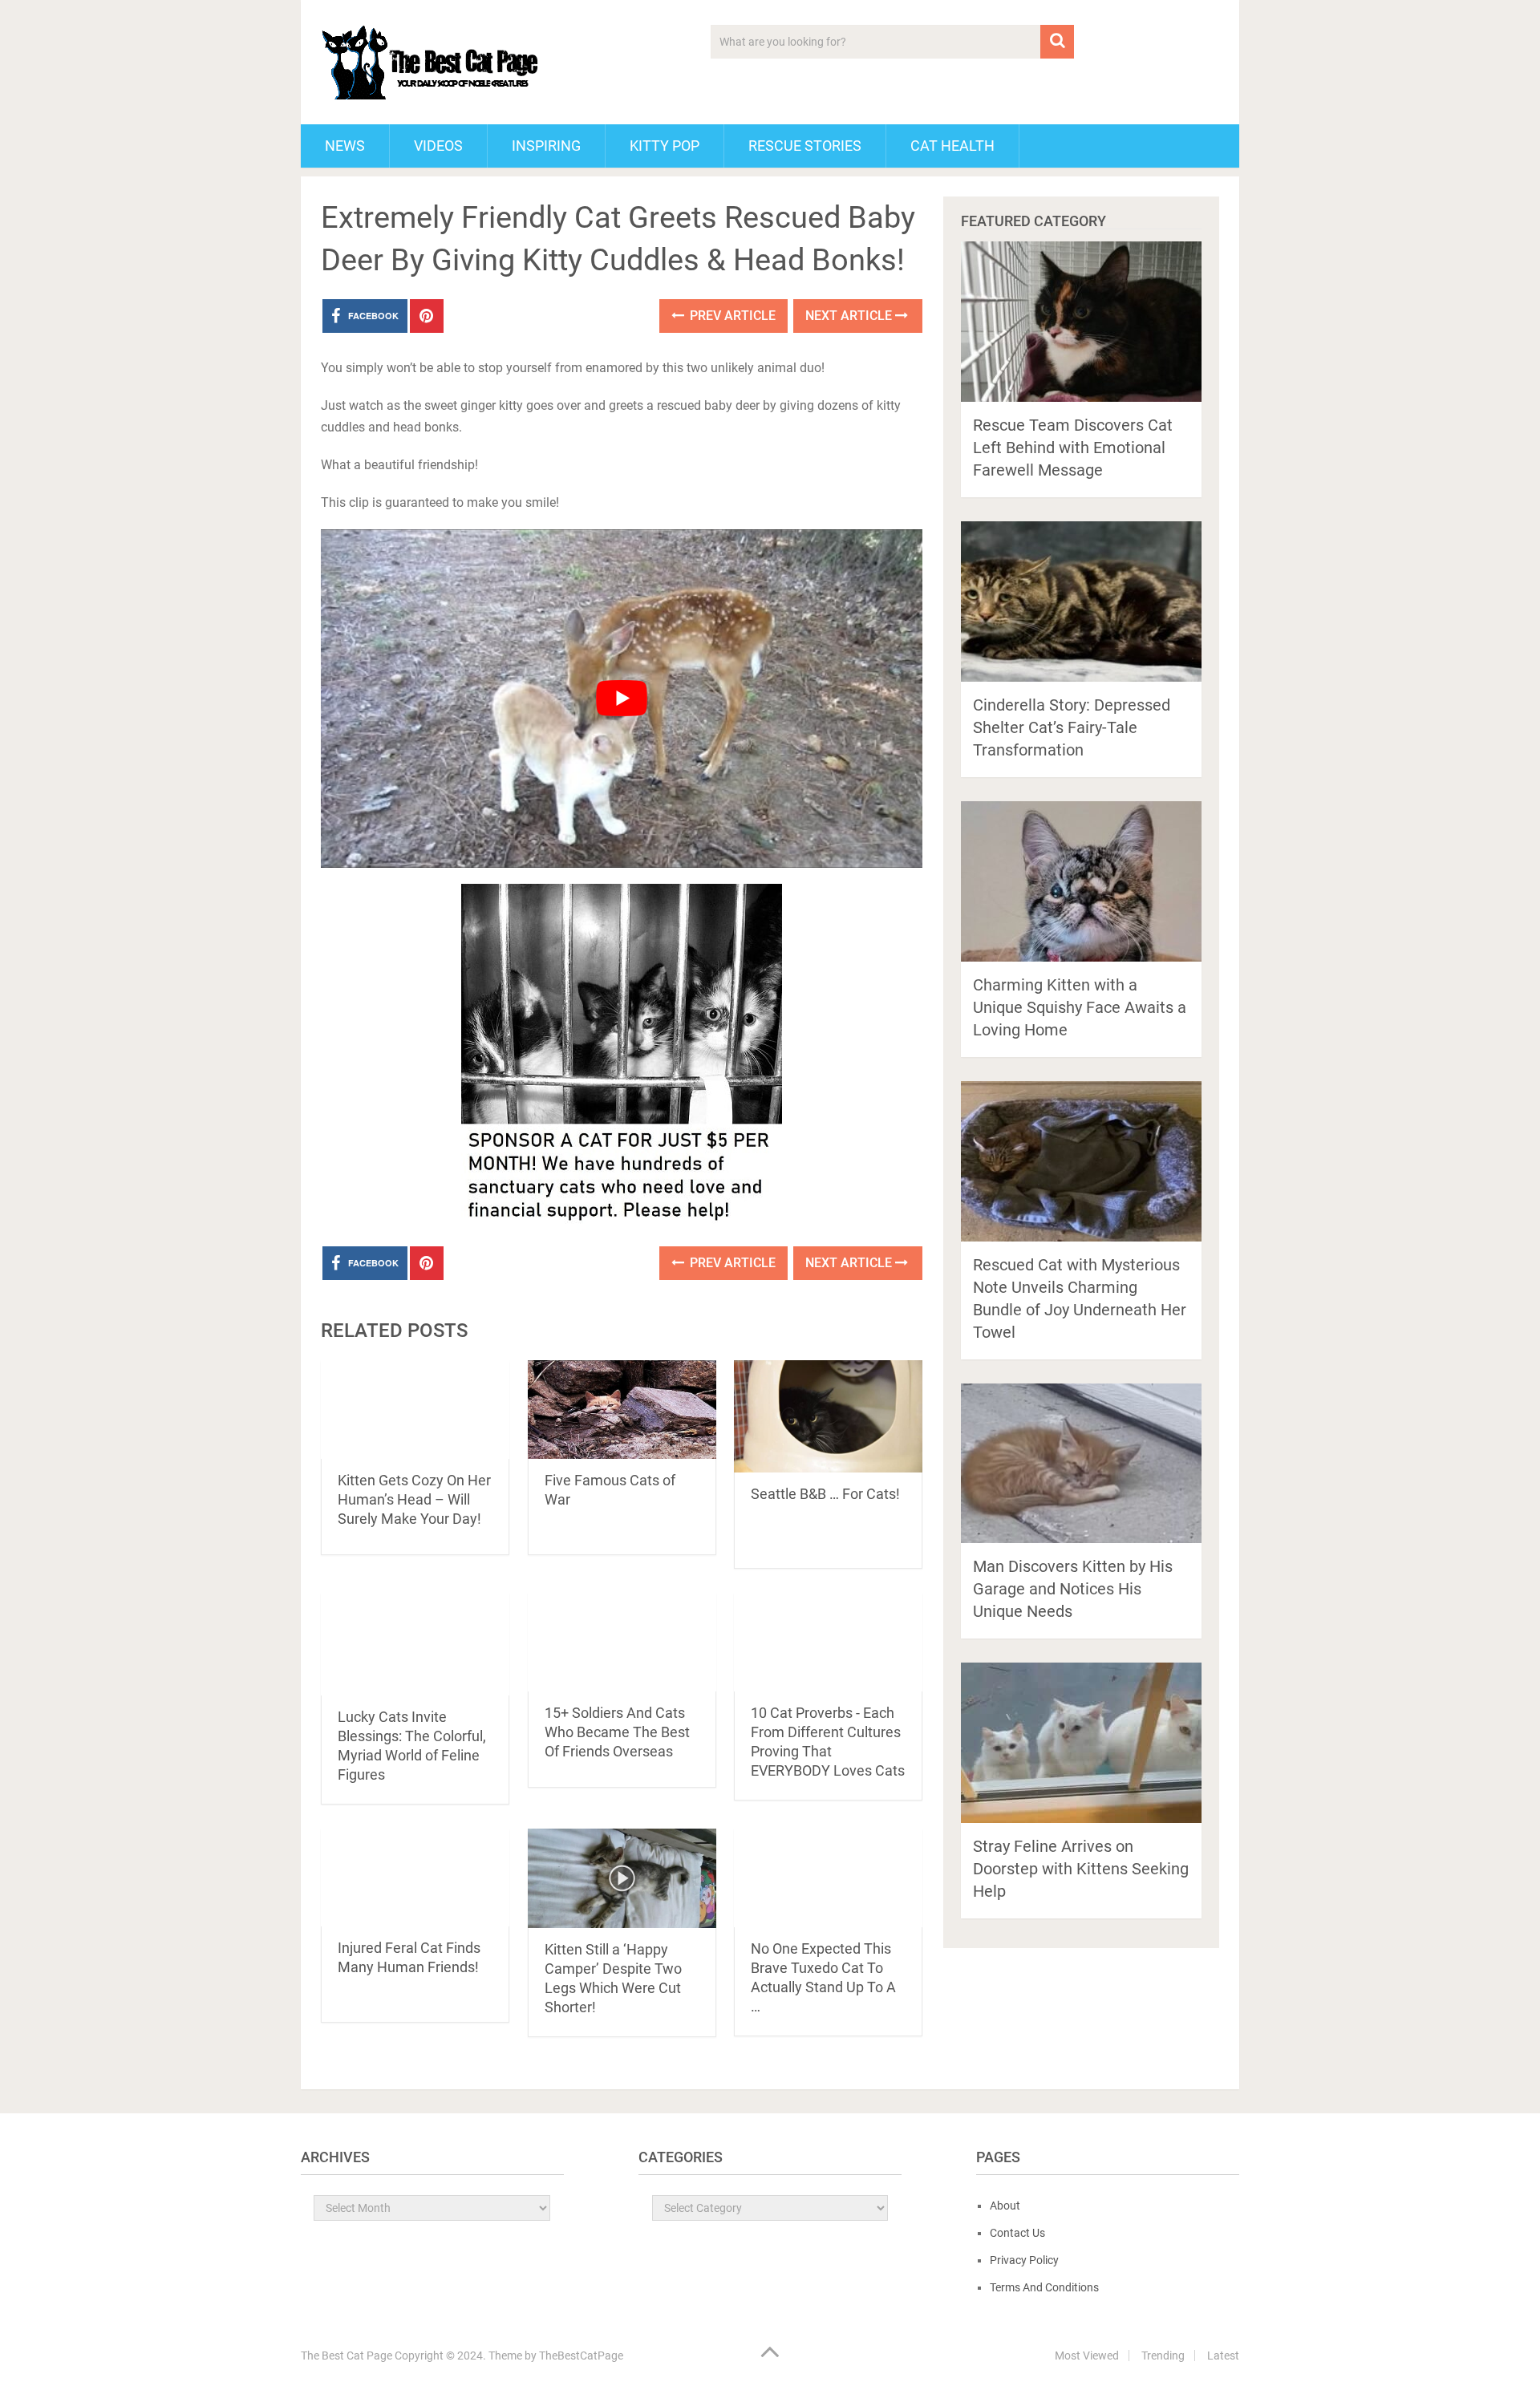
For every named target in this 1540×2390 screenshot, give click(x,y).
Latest (1223, 2356)
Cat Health (952, 146)
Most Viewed (1087, 2356)
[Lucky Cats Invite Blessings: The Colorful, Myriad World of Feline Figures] (415, 1644)
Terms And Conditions (1044, 2287)
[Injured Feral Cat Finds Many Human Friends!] (415, 1877)
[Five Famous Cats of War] (622, 1410)
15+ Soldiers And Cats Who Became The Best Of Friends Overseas (617, 1732)
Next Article (850, 316)
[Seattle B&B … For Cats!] (828, 1416)
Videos (438, 146)
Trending (1163, 2356)
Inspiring (546, 146)
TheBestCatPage (581, 2356)
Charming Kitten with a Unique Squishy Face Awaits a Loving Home (1080, 1007)
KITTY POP (665, 146)
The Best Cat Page (346, 2356)
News (345, 146)
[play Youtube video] (622, 699)
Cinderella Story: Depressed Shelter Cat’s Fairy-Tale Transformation (1072, 727)
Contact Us (1017, 2233)
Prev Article (731, 316)
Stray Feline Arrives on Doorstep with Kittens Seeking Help (1081, 1869)
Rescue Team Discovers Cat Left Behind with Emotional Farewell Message (1073, 448)
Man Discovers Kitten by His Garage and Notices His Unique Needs (1073, 1589)
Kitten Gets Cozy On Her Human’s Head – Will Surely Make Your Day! (414, 1499)
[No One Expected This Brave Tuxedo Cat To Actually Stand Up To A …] (828, 1878)
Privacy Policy (1024, 2260)
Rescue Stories (805, 146)
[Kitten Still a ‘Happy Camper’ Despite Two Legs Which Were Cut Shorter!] (622, 1878)
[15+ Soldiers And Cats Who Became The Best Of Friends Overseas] (622, 1642)
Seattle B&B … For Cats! (825, 1494)
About (1005, 2206)
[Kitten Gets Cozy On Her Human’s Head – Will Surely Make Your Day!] (415, 1410)
